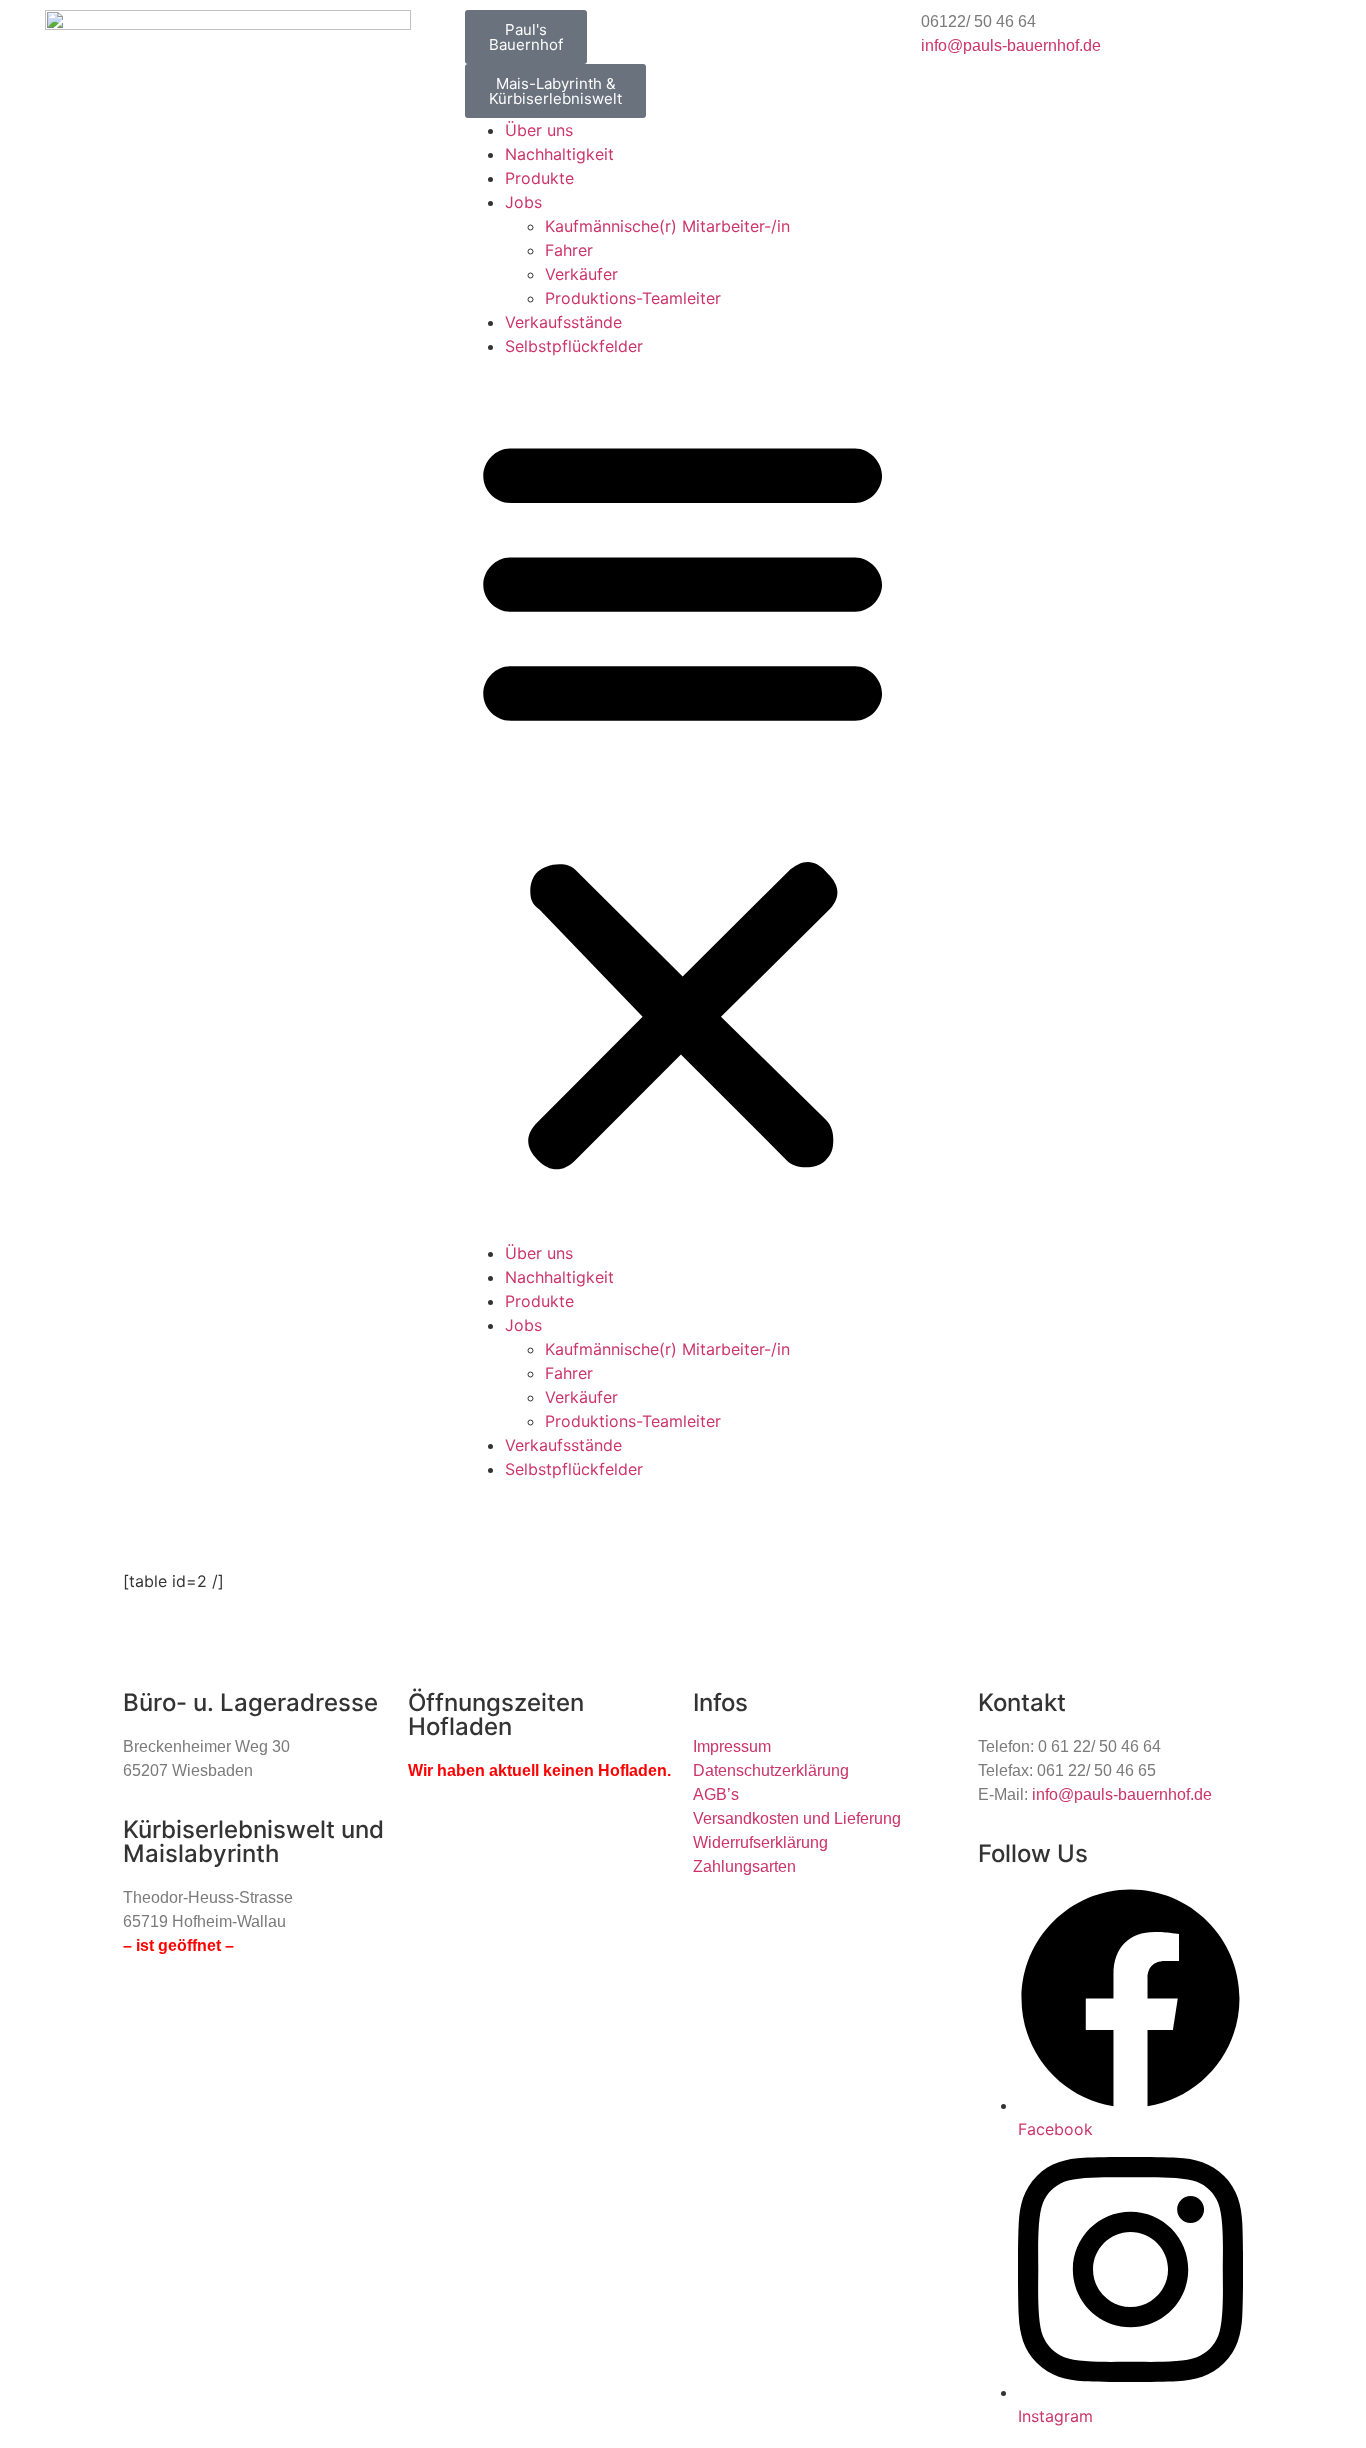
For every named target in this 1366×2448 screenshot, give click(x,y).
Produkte (539, 178)
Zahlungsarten (744, 1866)
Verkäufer (581, 274)
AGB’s (716, 1794)
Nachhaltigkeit (559, 154)
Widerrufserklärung (760, 1842)
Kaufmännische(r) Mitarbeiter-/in (667, 226)
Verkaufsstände (563, 322)
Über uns (539, 130)
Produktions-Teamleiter (633, 298)
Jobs (523, 202)
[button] (682, 799)
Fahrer (569, 250)
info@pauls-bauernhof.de (1011, 45)
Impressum (732, 1746)
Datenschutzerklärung (771, 1770)
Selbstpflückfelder (574, 346)
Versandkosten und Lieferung (797, 1818)
